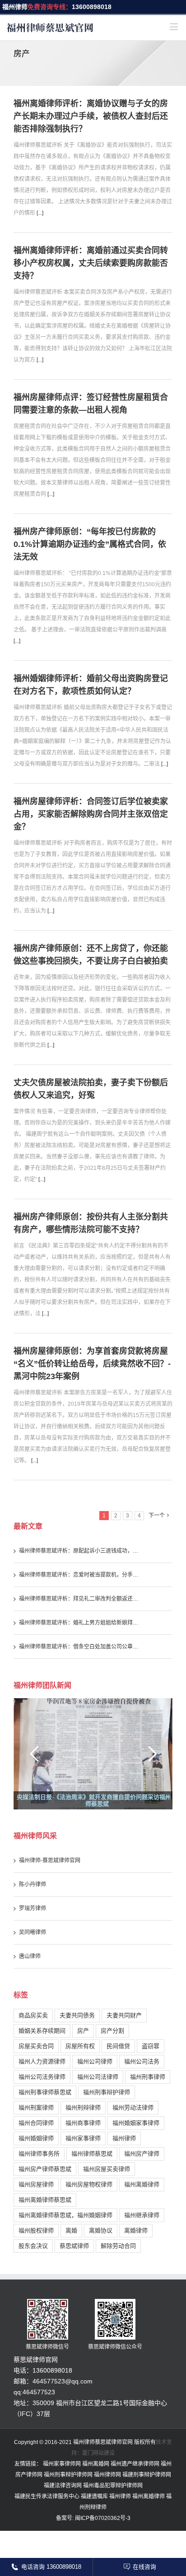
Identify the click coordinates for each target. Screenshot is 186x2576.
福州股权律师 (36, 2230)
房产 (83, 2031)
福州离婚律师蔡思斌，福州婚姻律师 (65, 2215)
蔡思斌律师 (74, 2246)
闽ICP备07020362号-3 (102, 2518)
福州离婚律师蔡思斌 (45, 2200)
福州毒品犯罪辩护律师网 (113, 2486)
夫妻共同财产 (124, 2015)
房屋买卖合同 (36, 2046)
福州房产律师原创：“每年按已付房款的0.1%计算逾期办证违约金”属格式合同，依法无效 (90, 544)
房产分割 (112, 2031)
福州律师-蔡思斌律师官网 (50, 1860)
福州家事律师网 (62, 2464)
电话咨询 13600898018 (51, 2567)
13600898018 (92, 7)
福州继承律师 (142, 2215)
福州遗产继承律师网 (135, 2464)
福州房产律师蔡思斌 (45, 2169)
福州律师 (15, 7)
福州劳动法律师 (133, 2107)
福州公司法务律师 (42, 2077)
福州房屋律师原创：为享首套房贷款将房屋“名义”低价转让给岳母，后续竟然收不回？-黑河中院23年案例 (92, 1364)
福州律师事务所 (39, 2154)
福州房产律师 (142, 2154)
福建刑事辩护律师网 (147, 2475)
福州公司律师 (95, 2061)
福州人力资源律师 (42, 2061)
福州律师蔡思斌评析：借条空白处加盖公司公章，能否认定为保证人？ (80, 1647)
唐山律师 (30, 1956)
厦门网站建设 (98, 2453)
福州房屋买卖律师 (107, 2169)
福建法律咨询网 (63, 2486)
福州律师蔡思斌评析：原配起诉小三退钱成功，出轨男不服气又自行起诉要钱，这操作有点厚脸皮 (80, 1551)
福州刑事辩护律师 (107, 2092)
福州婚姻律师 (36, 2138)
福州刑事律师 (148, 2077)
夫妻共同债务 (77, 2015)
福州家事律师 (83, 2138)
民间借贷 (118, 2046)
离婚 (71, 2230)
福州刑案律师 (36, 2107)
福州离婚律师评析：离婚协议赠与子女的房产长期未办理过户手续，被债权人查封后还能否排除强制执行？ (91, 116)
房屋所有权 (80, 2046)
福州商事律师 (83, 2123)
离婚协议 (101, 2230)
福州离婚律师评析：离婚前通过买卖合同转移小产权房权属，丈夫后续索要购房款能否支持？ (91, 263)
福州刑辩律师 (83, 2107)
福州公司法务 (142, 2061)
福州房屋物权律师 (89, 2184)
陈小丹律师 (33, 1884)
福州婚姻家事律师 (136, 2123)
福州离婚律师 (142, 2184)
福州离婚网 (96, 2464)
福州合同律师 (36, 2123)
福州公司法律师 (98, 2077)
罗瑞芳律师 (33, 1908)
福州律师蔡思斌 (92, 2154)
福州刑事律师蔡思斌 (45, 2092)
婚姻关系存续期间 (42, 2031)
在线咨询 (144, 2567)
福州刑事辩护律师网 (68, 2475)
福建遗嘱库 (94, 2496)
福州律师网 (107, 2475)
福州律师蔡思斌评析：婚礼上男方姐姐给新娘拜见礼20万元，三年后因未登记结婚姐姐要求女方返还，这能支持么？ (80, 1623)
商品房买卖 (33, 2015)
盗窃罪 (151, 2046)
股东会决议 (33, 2246)
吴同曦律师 (33, 1932)
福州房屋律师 (36, 2184)
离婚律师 (136, 2230)
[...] (40, 213)
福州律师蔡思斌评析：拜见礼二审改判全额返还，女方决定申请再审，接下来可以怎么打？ (80, 1599)
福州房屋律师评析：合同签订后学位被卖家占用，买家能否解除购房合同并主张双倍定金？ (91, 814)
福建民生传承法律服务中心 (47, 2496)
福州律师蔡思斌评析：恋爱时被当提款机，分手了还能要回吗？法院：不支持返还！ (80, 1575)
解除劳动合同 (118, 2246)
